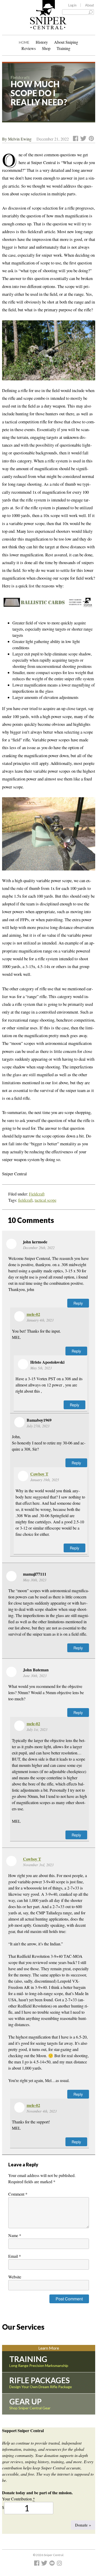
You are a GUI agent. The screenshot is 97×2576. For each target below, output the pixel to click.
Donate (83, 2525)
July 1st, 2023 (37, 1729)
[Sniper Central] (48, 25)
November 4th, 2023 (42, 2111)
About (89, 5)
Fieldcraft (37, 1194)
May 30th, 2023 (35, 1580)
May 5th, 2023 (41, 1368)
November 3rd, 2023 (38, 1865)
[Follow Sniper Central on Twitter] (45, 2564)
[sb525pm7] (49, 837)
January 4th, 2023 (40, 1320)
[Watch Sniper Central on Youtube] (53, 2564)
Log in (72, 5)
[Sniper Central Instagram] (60, 2564)
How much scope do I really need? (39, 93)
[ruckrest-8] (49, 353)
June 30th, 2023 (35, 1676)
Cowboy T (39, 1474)
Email (15, 2256)
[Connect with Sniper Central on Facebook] (37, 2564)
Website (15, 2277)
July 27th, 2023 (38, 1426)
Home (24, 42)
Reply (78, 1303)
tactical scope (46, 1200)
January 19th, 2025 (45, 1480)
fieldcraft (25, 1200)
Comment (18, 2194)
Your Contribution (18, 2499)
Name (15, 2235)
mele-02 (33, 1314)
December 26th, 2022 (39, 1248)
